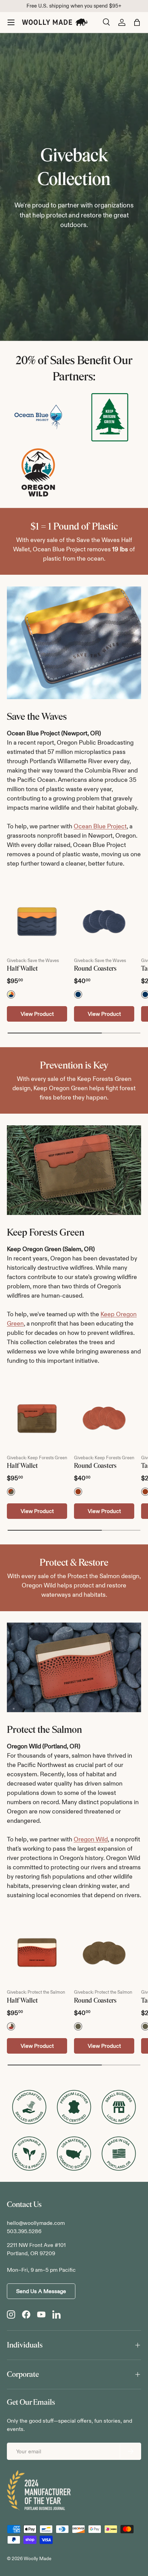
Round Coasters (95, 969)
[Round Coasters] (104, 922)
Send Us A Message (41, 2291)
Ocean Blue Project (100, 826)
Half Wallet (22, 969)
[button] (137, 22)
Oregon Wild (91, 1839)
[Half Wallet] (37, 922)
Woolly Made (38, 2559)
